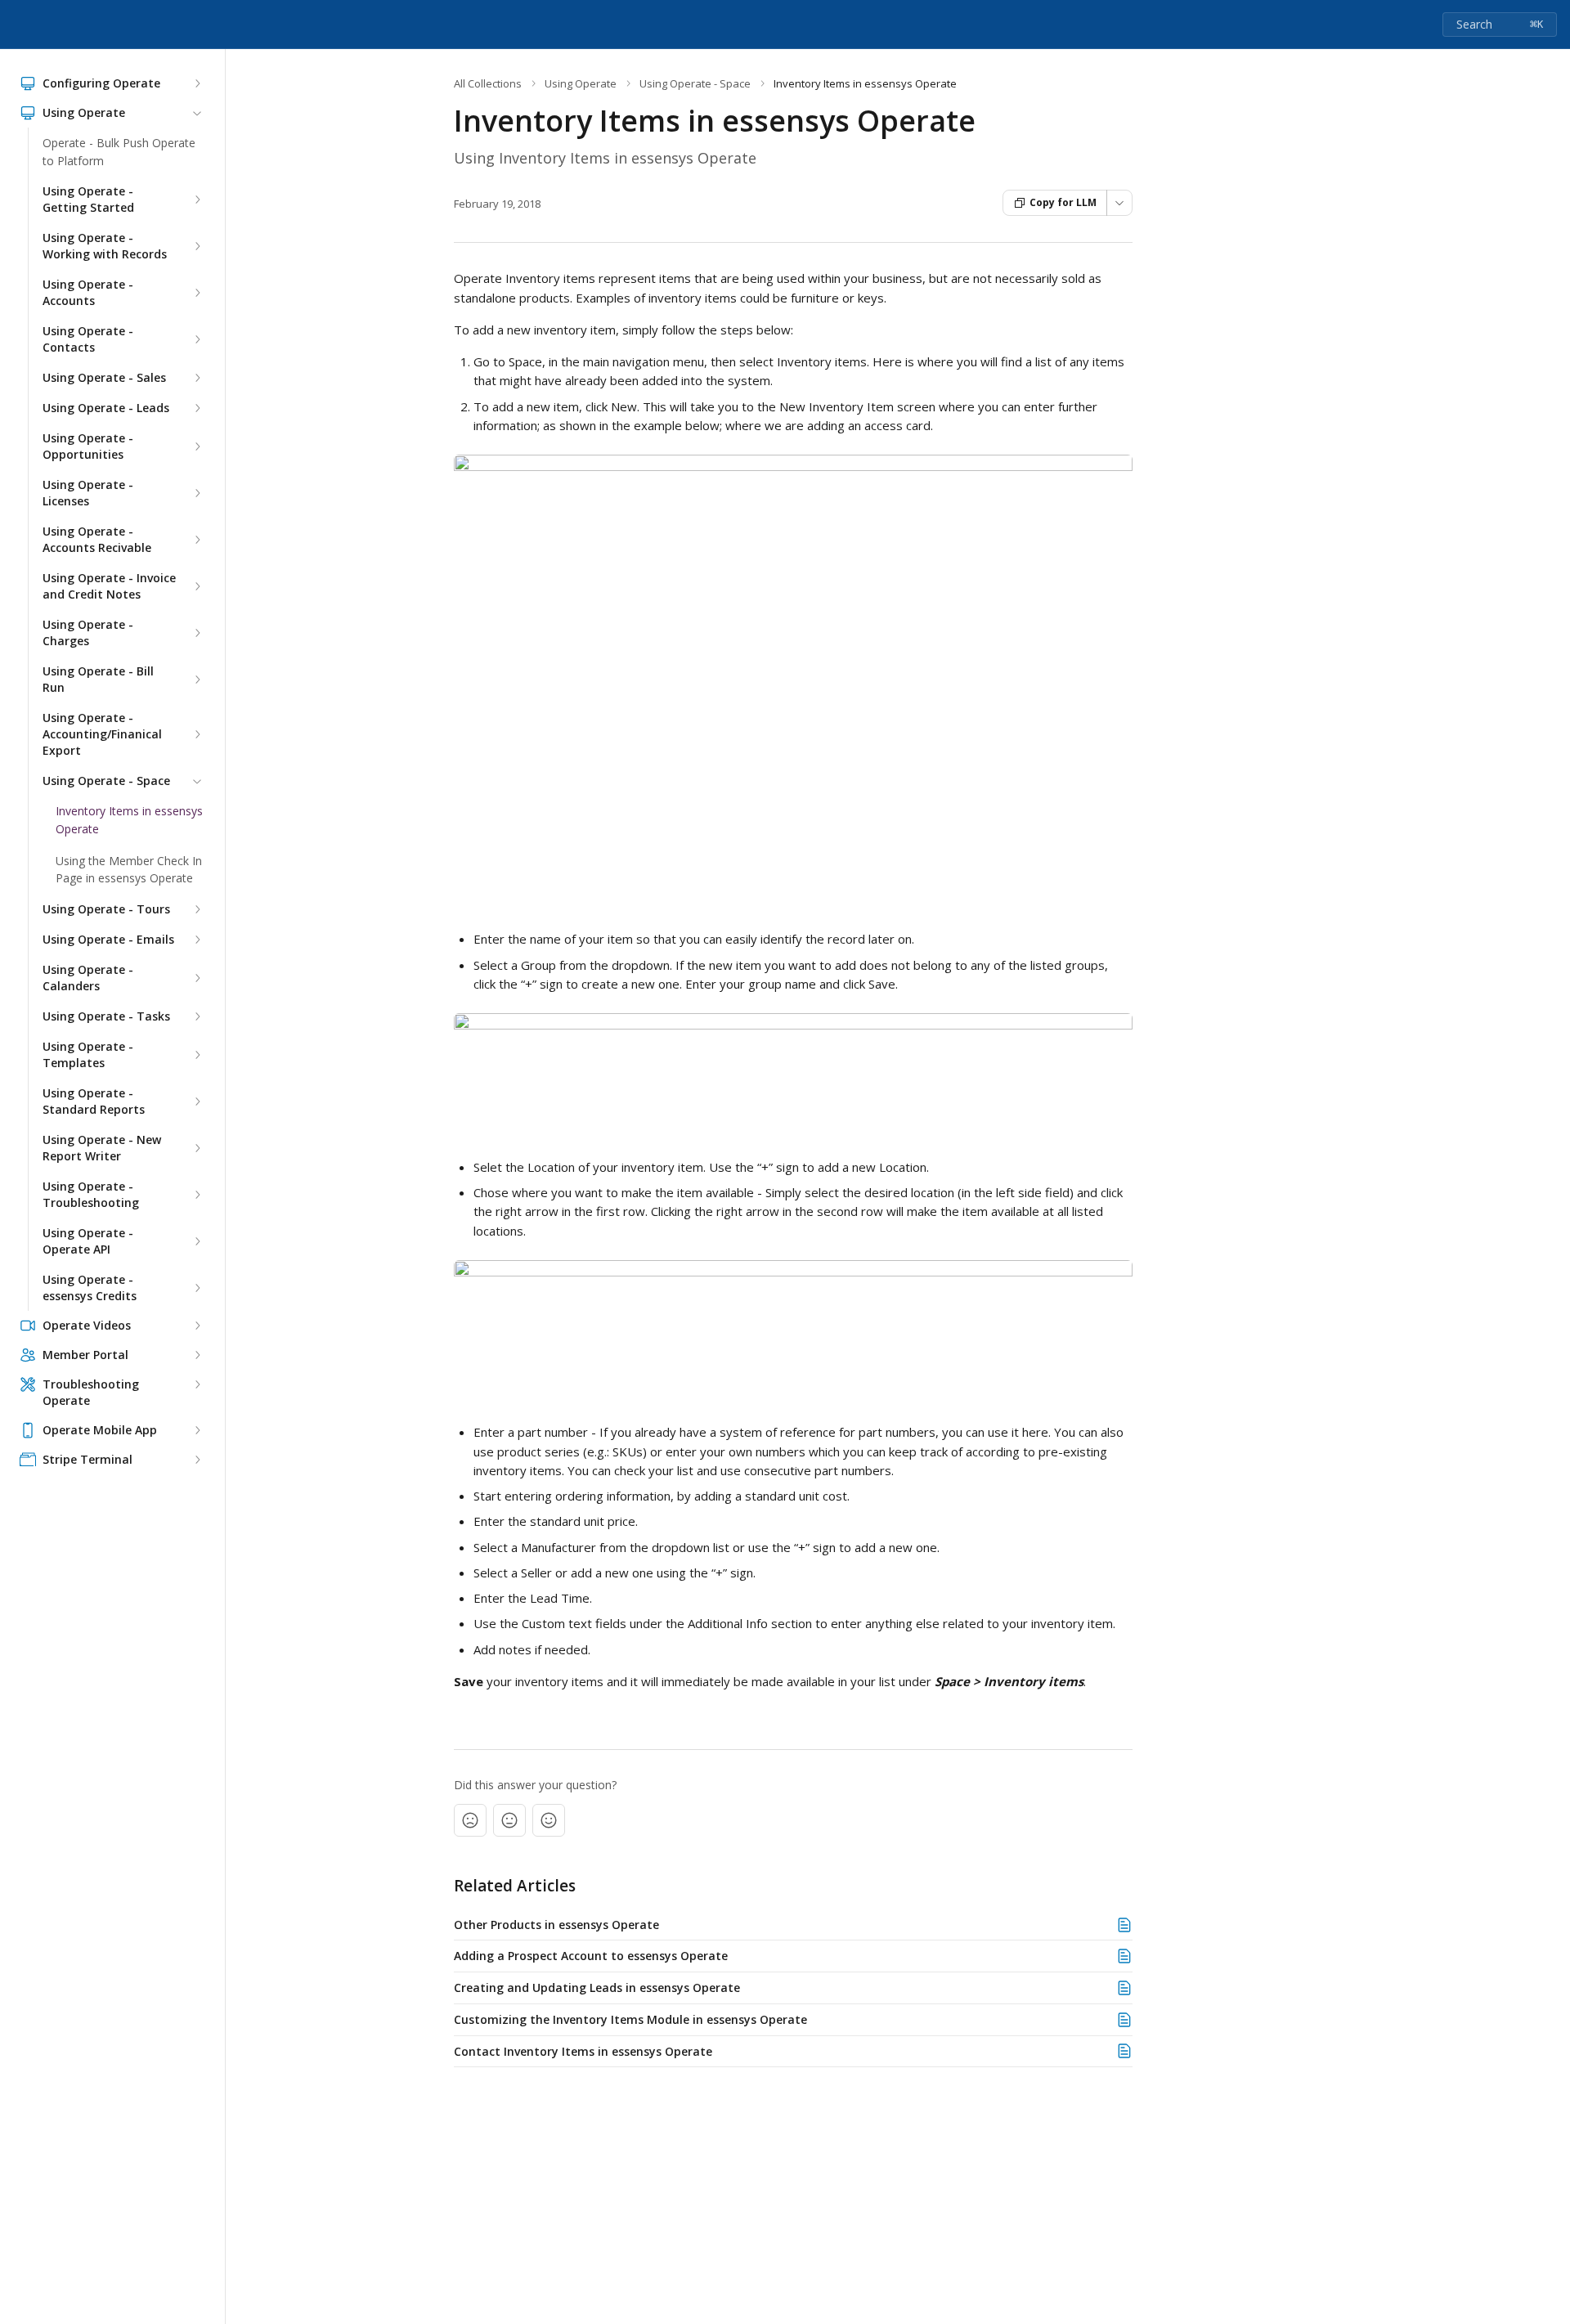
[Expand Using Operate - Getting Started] (197, 200)
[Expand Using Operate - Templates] (197, 1055)
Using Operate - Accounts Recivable (97, 539)
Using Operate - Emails (108, 939)
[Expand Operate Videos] (197, 1326)
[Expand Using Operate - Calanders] (197, 978)
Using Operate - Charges (88, 633)
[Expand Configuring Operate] (197, 83)
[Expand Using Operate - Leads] (197, 408)
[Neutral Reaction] (509, 1820)
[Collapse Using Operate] (197, 113)
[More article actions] (1119, 203)
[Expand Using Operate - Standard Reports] (197, 1101)
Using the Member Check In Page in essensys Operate (129, 870)
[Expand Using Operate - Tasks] (197, 1016)
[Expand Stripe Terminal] (197, 1460)
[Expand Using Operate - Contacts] (197, 339)
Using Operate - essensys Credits (90, 1288)
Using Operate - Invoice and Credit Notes (109, 586)
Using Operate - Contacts (88, 339)
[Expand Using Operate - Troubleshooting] (197, 1195)
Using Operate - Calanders (88, 978)
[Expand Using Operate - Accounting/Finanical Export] (197, 734)
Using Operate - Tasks (106, 1016)
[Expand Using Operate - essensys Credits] (197, 1288)
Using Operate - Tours (106, 909)
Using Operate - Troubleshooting (91, 1194)
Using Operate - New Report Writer (102, 1148)
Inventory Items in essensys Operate (129, 820)
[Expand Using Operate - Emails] (197, 940)
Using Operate (581, 83)
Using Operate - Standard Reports (94, 1101)
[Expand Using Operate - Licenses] (197, 493)
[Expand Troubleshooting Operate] (197, 1384)
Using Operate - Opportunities (88, 446)
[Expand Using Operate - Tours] (197, 909)
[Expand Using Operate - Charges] (197, 633)
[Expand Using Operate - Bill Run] (197, 680)
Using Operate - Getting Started (88, 199)
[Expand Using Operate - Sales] (197, 378)
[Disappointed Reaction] (470, 1820)
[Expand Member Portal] (197, 1355)
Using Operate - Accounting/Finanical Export (102, 734)
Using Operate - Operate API (88, 1241)
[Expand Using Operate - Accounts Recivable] (197, 540)
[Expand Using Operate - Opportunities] (197, 446)
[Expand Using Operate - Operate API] (197, 1241)
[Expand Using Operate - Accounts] (197, 293)
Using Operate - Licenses (88, 493)
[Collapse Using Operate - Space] (197, 781)
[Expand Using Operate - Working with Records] (197, 246)
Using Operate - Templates (88, 1054)
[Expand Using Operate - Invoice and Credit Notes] (197, 586)
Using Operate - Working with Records (105, 246)
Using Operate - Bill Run (98, 679)
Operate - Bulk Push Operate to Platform (119, 152)
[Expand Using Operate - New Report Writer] (197, 1148)
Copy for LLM (1063, 202)
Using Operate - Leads (106, 408)
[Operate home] (16, 25)
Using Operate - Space (106, 781)
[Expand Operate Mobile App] (197, 1430)
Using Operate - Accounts (88, 292)
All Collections (488, 83)
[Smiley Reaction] (549, 1820)
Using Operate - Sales (104, 377)
